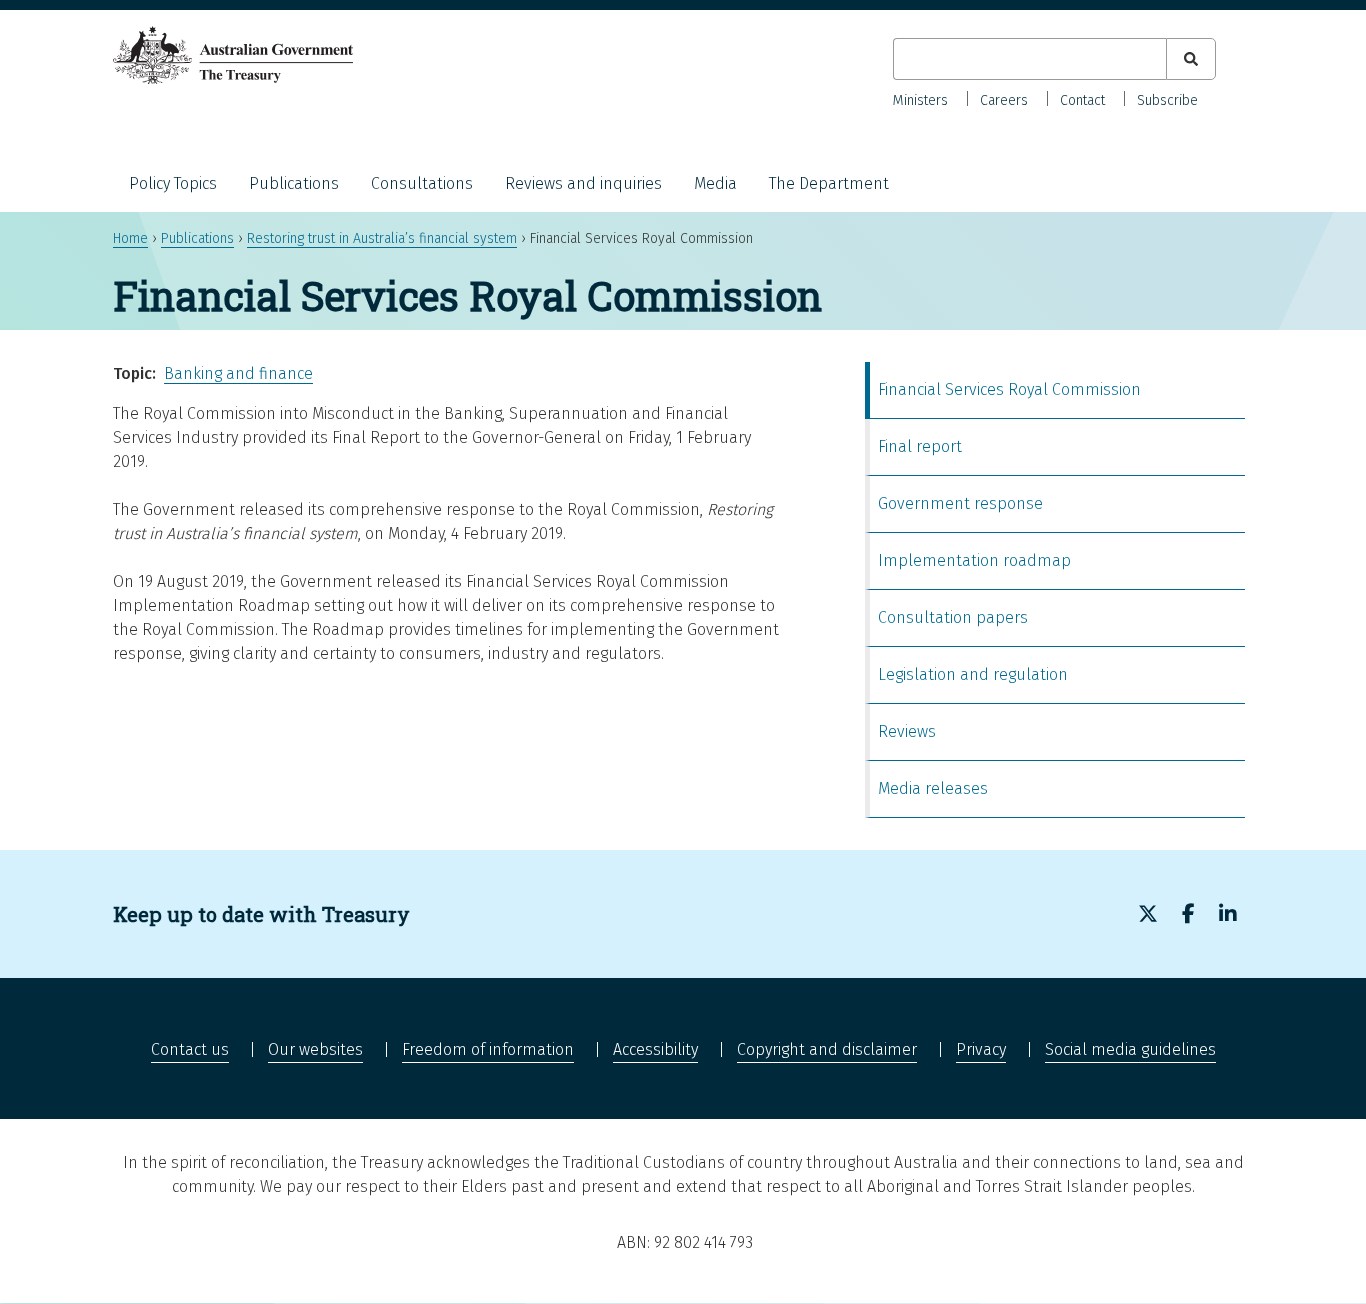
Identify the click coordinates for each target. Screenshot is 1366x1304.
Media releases (933, 788)
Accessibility (655, 1049)
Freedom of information (488, 1049)
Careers (1004, 100)
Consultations (422, 183)
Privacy (981, 1049)
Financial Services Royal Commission (1009, 389)
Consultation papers (953, 617)
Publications (294, 183)
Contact (1082, 100)
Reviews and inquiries (583, 183)
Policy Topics (173, 183)
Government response (960, 503)
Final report (920, 446)
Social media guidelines (1130, 1049)
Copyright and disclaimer (827, 1049)
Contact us (190, 1049)
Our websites (315, 1049)
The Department (829, 183)
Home (130, 238)
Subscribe (1167, 100)
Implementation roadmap (974, 560)
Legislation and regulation (973, 674)
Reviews (907, 731)
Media (715, 183)
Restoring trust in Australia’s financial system (382, 238)
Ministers (920, 100)
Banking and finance (238, 373)
